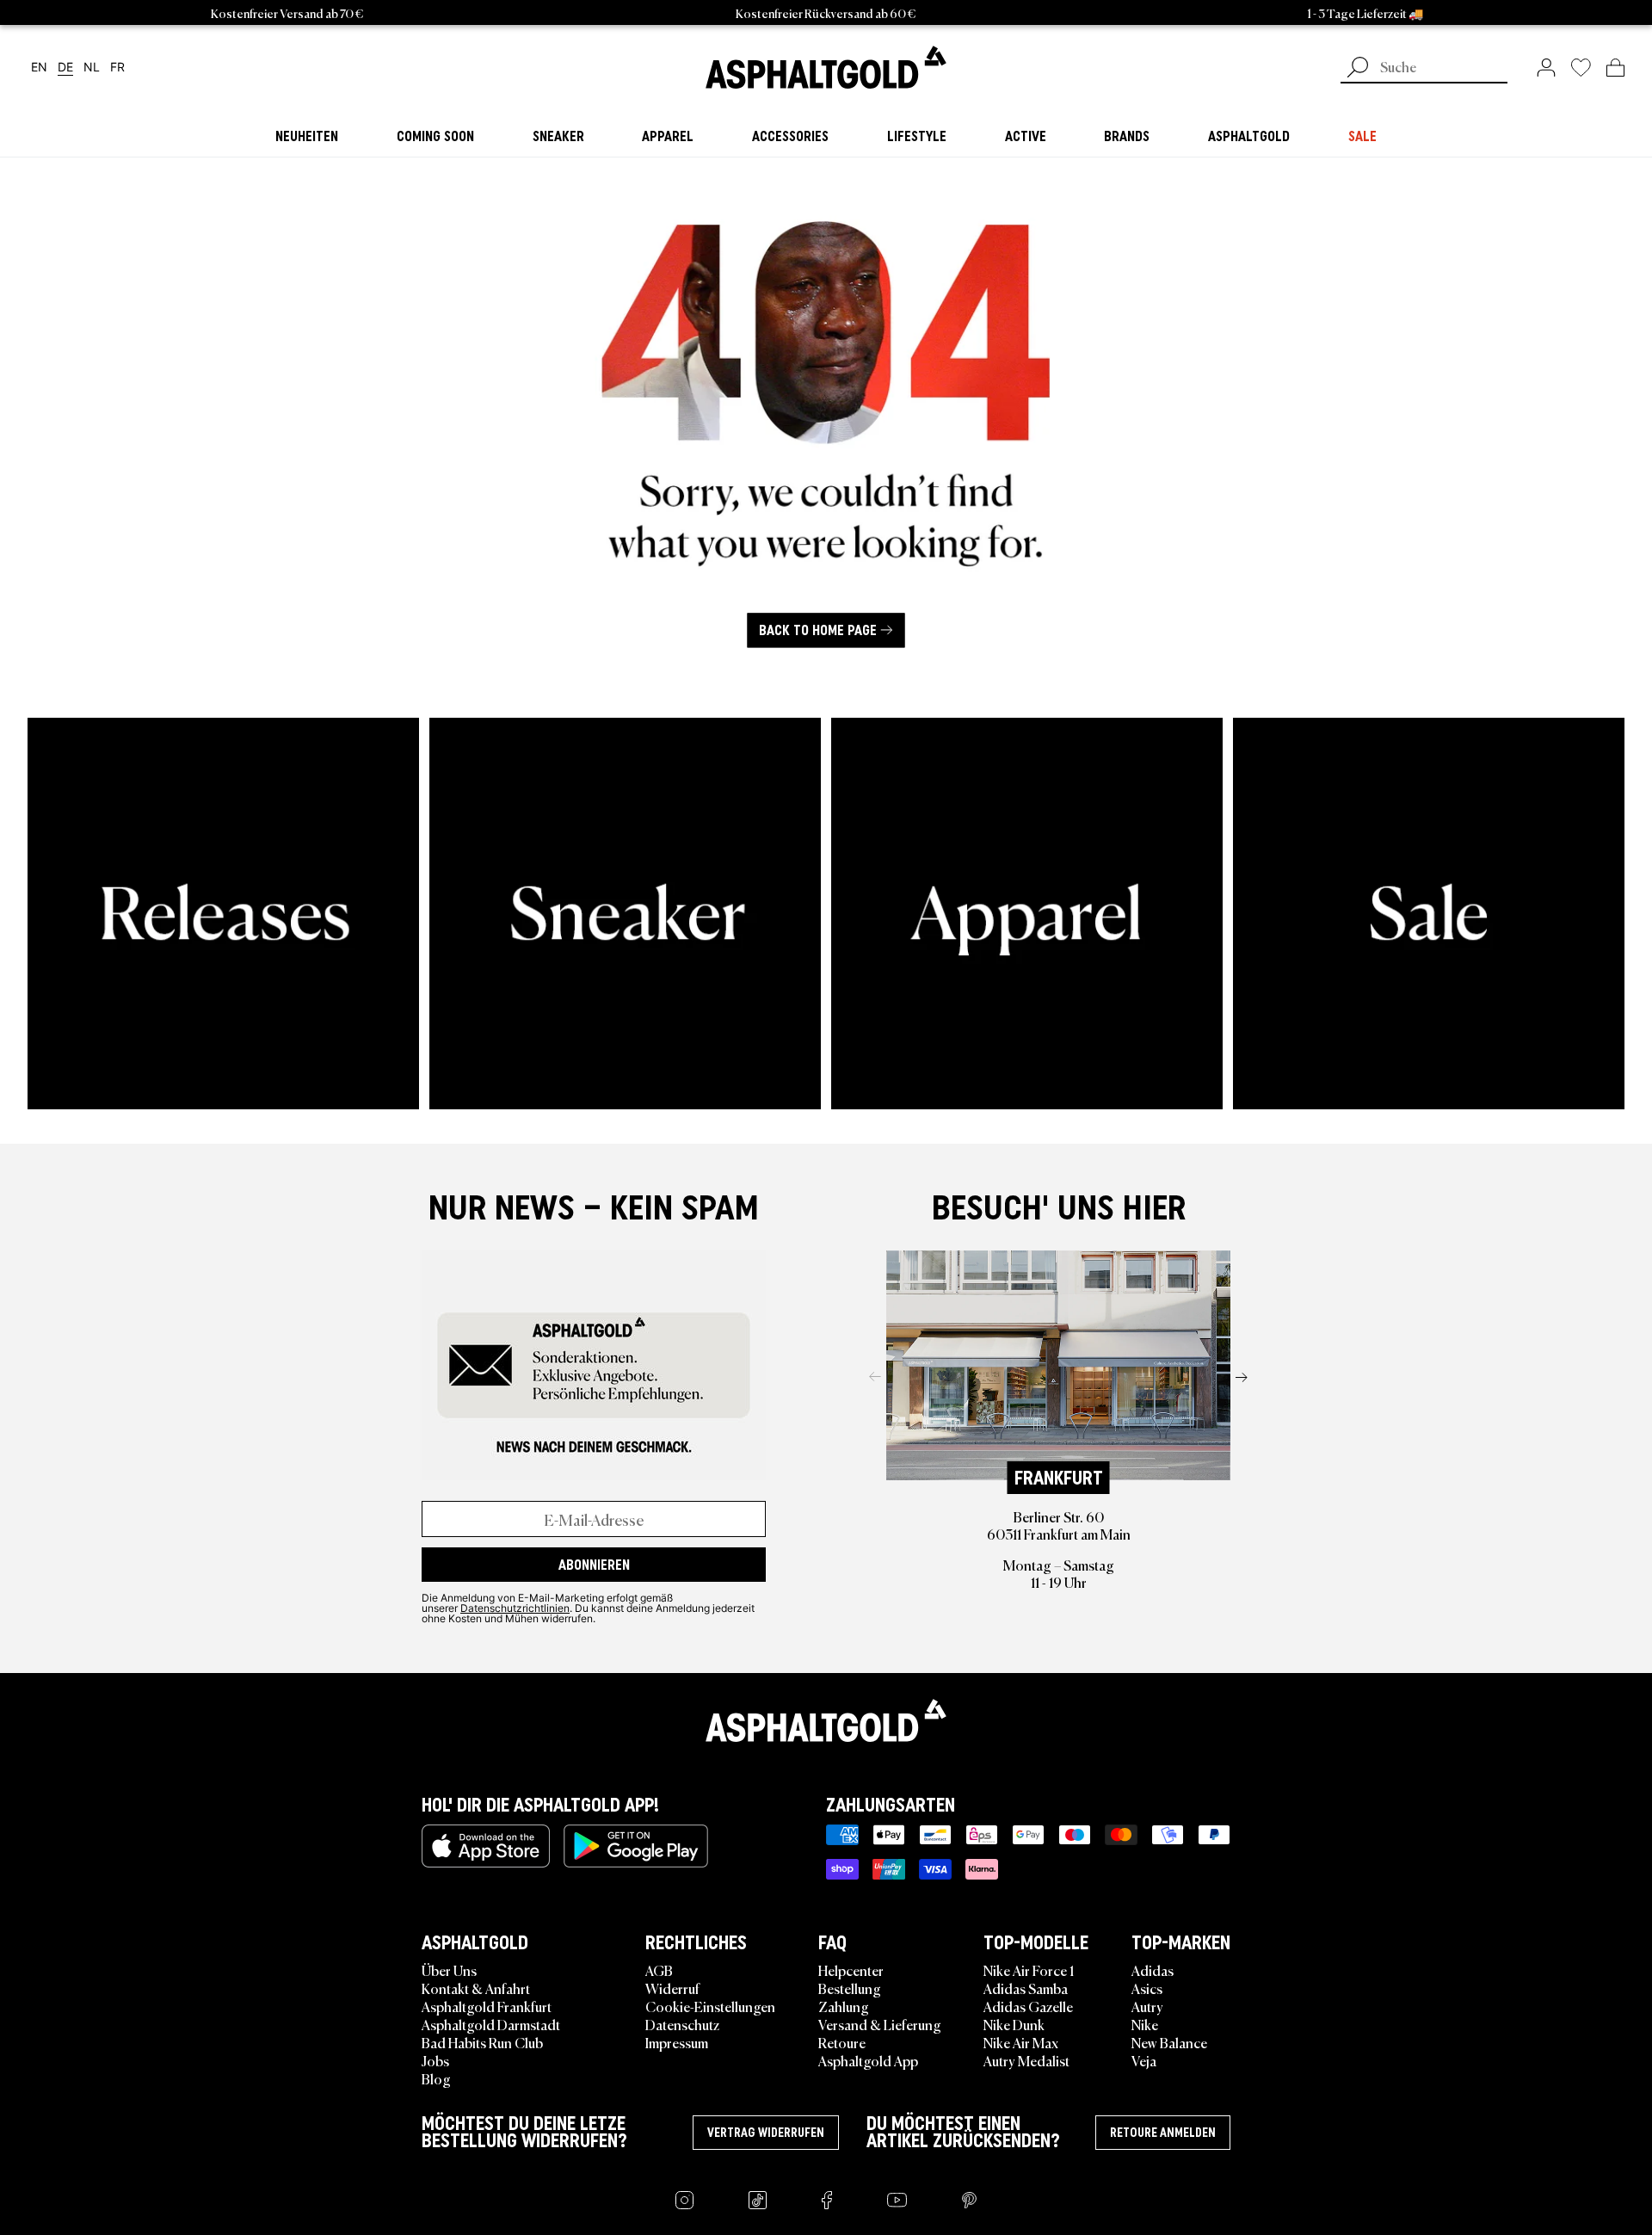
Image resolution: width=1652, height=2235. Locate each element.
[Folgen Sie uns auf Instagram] (684, 2200)
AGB (659, 1970)
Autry (1147, 2006)
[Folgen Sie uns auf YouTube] (897, 2200)
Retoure (842, 2042)
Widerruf (672, 1988)
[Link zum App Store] (486, 1846)
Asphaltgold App (868, 2060)
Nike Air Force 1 (1029, 1970)
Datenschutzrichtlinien (515, 1608)
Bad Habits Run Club (482, 2042)
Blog (436, 2078)
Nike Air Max (1021, 2042)
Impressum (677, 2042)
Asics (1147, 1988)
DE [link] (65, 68)
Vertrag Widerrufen (766, 2133)
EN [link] (39, 68)
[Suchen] (1358, 69)
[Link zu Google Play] (636, 1846)
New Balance (1169, 2042)
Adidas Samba (1026, 1988)
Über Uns (449, 1970)
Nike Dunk (1014, 2024)
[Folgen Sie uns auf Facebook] (827, 2200)
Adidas (1153, 1970)
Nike (1145, 2024)
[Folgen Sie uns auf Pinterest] (969, 2200)
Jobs (435, 2060)
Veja (1144, 2060)
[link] (826, 67)
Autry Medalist (1026, 2060)
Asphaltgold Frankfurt (487, 2006)
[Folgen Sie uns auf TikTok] (758, 2200)
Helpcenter (851, 1970)
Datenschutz (682, 2024)
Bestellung (850, 1988)
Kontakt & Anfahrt (476, 1988)
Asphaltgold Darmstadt (491, 2024)
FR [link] (117, 68)
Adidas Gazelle (1028, 2006)
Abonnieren (594, 1565)
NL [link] (92, 68)
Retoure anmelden (1163, 2133)
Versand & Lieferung (880, 2024)
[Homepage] (826, 1720)
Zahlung (844, 2006)
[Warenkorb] (1615, 67)
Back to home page (818, 630)
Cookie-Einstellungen (710, 2006)
